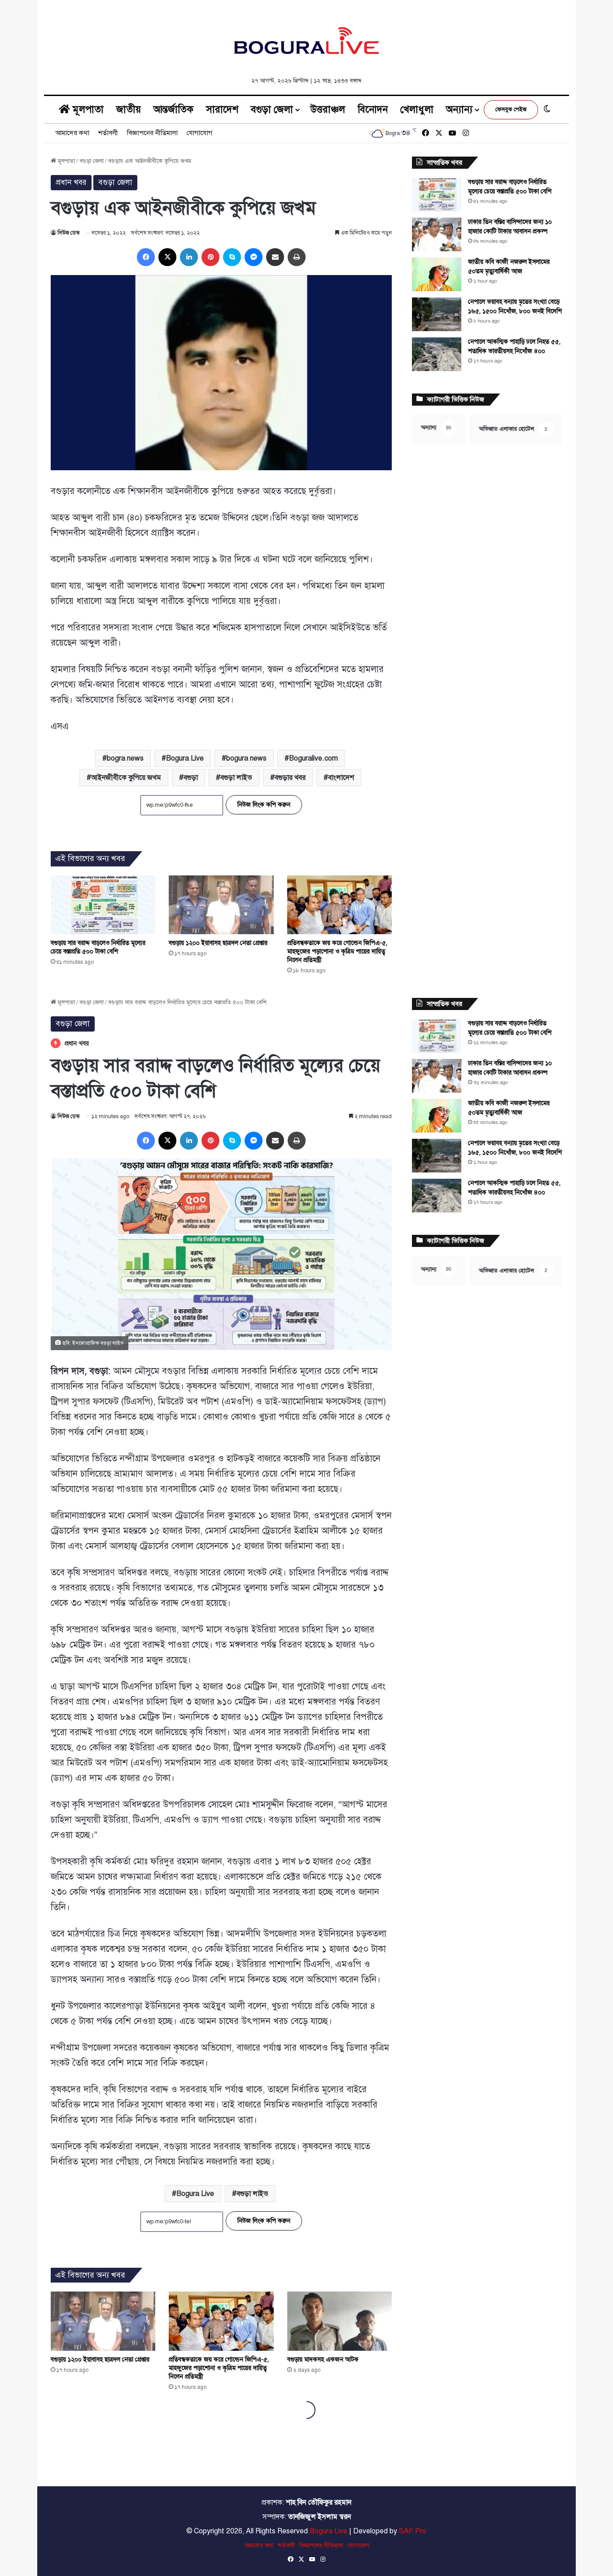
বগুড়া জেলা (272, 109)
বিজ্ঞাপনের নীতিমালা (152, 133)
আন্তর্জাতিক (173, 109)
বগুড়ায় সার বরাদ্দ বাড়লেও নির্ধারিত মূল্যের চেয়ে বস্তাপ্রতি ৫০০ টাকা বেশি (98, 947)
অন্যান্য (459, 109)
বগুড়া (191, 778)
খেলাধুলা (417, 109)
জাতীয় (129, 109)
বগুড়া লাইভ (236, 778)
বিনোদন (373, 109)
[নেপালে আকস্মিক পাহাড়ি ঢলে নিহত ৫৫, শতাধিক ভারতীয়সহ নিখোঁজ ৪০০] (437, 354)
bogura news (246, 758)
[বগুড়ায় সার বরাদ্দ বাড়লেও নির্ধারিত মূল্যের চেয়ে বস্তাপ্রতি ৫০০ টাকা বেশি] (103, 905)
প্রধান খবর (71, 182)
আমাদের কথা (72, 133)
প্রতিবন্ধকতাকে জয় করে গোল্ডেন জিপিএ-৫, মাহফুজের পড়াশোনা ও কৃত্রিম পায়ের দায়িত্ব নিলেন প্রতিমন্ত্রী (337, 951)
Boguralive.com (313, 758)
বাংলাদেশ (341, 778)
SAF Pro (413, 2531)
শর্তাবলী (108, 133)
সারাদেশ (222, 109)
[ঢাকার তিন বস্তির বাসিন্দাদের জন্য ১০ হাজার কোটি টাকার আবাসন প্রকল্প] (437, 234)
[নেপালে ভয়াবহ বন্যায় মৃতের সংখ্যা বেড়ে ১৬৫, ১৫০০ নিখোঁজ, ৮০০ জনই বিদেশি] (437, 314)
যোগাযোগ (199, 133)
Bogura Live (185, 758)
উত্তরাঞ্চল (328, 109)
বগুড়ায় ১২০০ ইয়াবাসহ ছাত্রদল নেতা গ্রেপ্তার (218, 943)
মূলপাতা (87, 109)
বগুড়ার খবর (290, 778)
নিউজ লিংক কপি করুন (264, 805)
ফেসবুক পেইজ (511, 109)
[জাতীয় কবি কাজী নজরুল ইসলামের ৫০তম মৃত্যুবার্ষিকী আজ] (437, 274)
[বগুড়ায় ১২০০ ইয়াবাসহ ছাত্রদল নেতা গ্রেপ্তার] (221, 905)
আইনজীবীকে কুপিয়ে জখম (126, 778)
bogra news (125, 758)
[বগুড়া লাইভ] (306, 40)
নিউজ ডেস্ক (68, 233)
